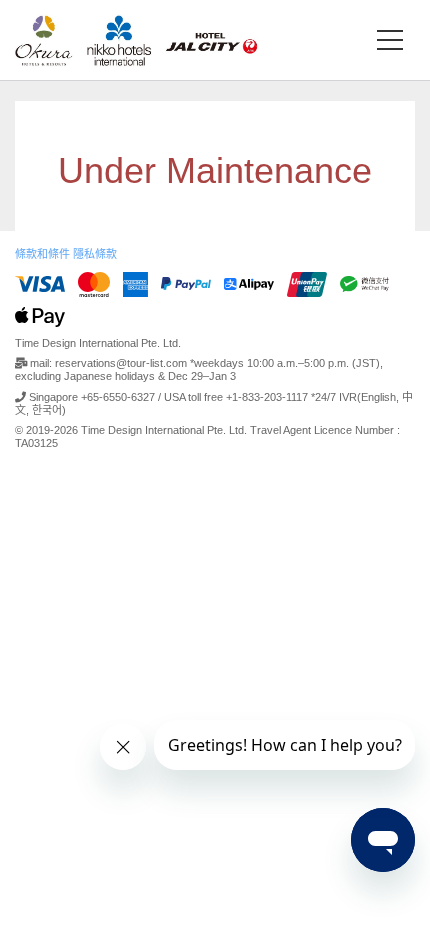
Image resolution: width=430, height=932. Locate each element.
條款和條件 (42, 254)
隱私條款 (95, 254)
